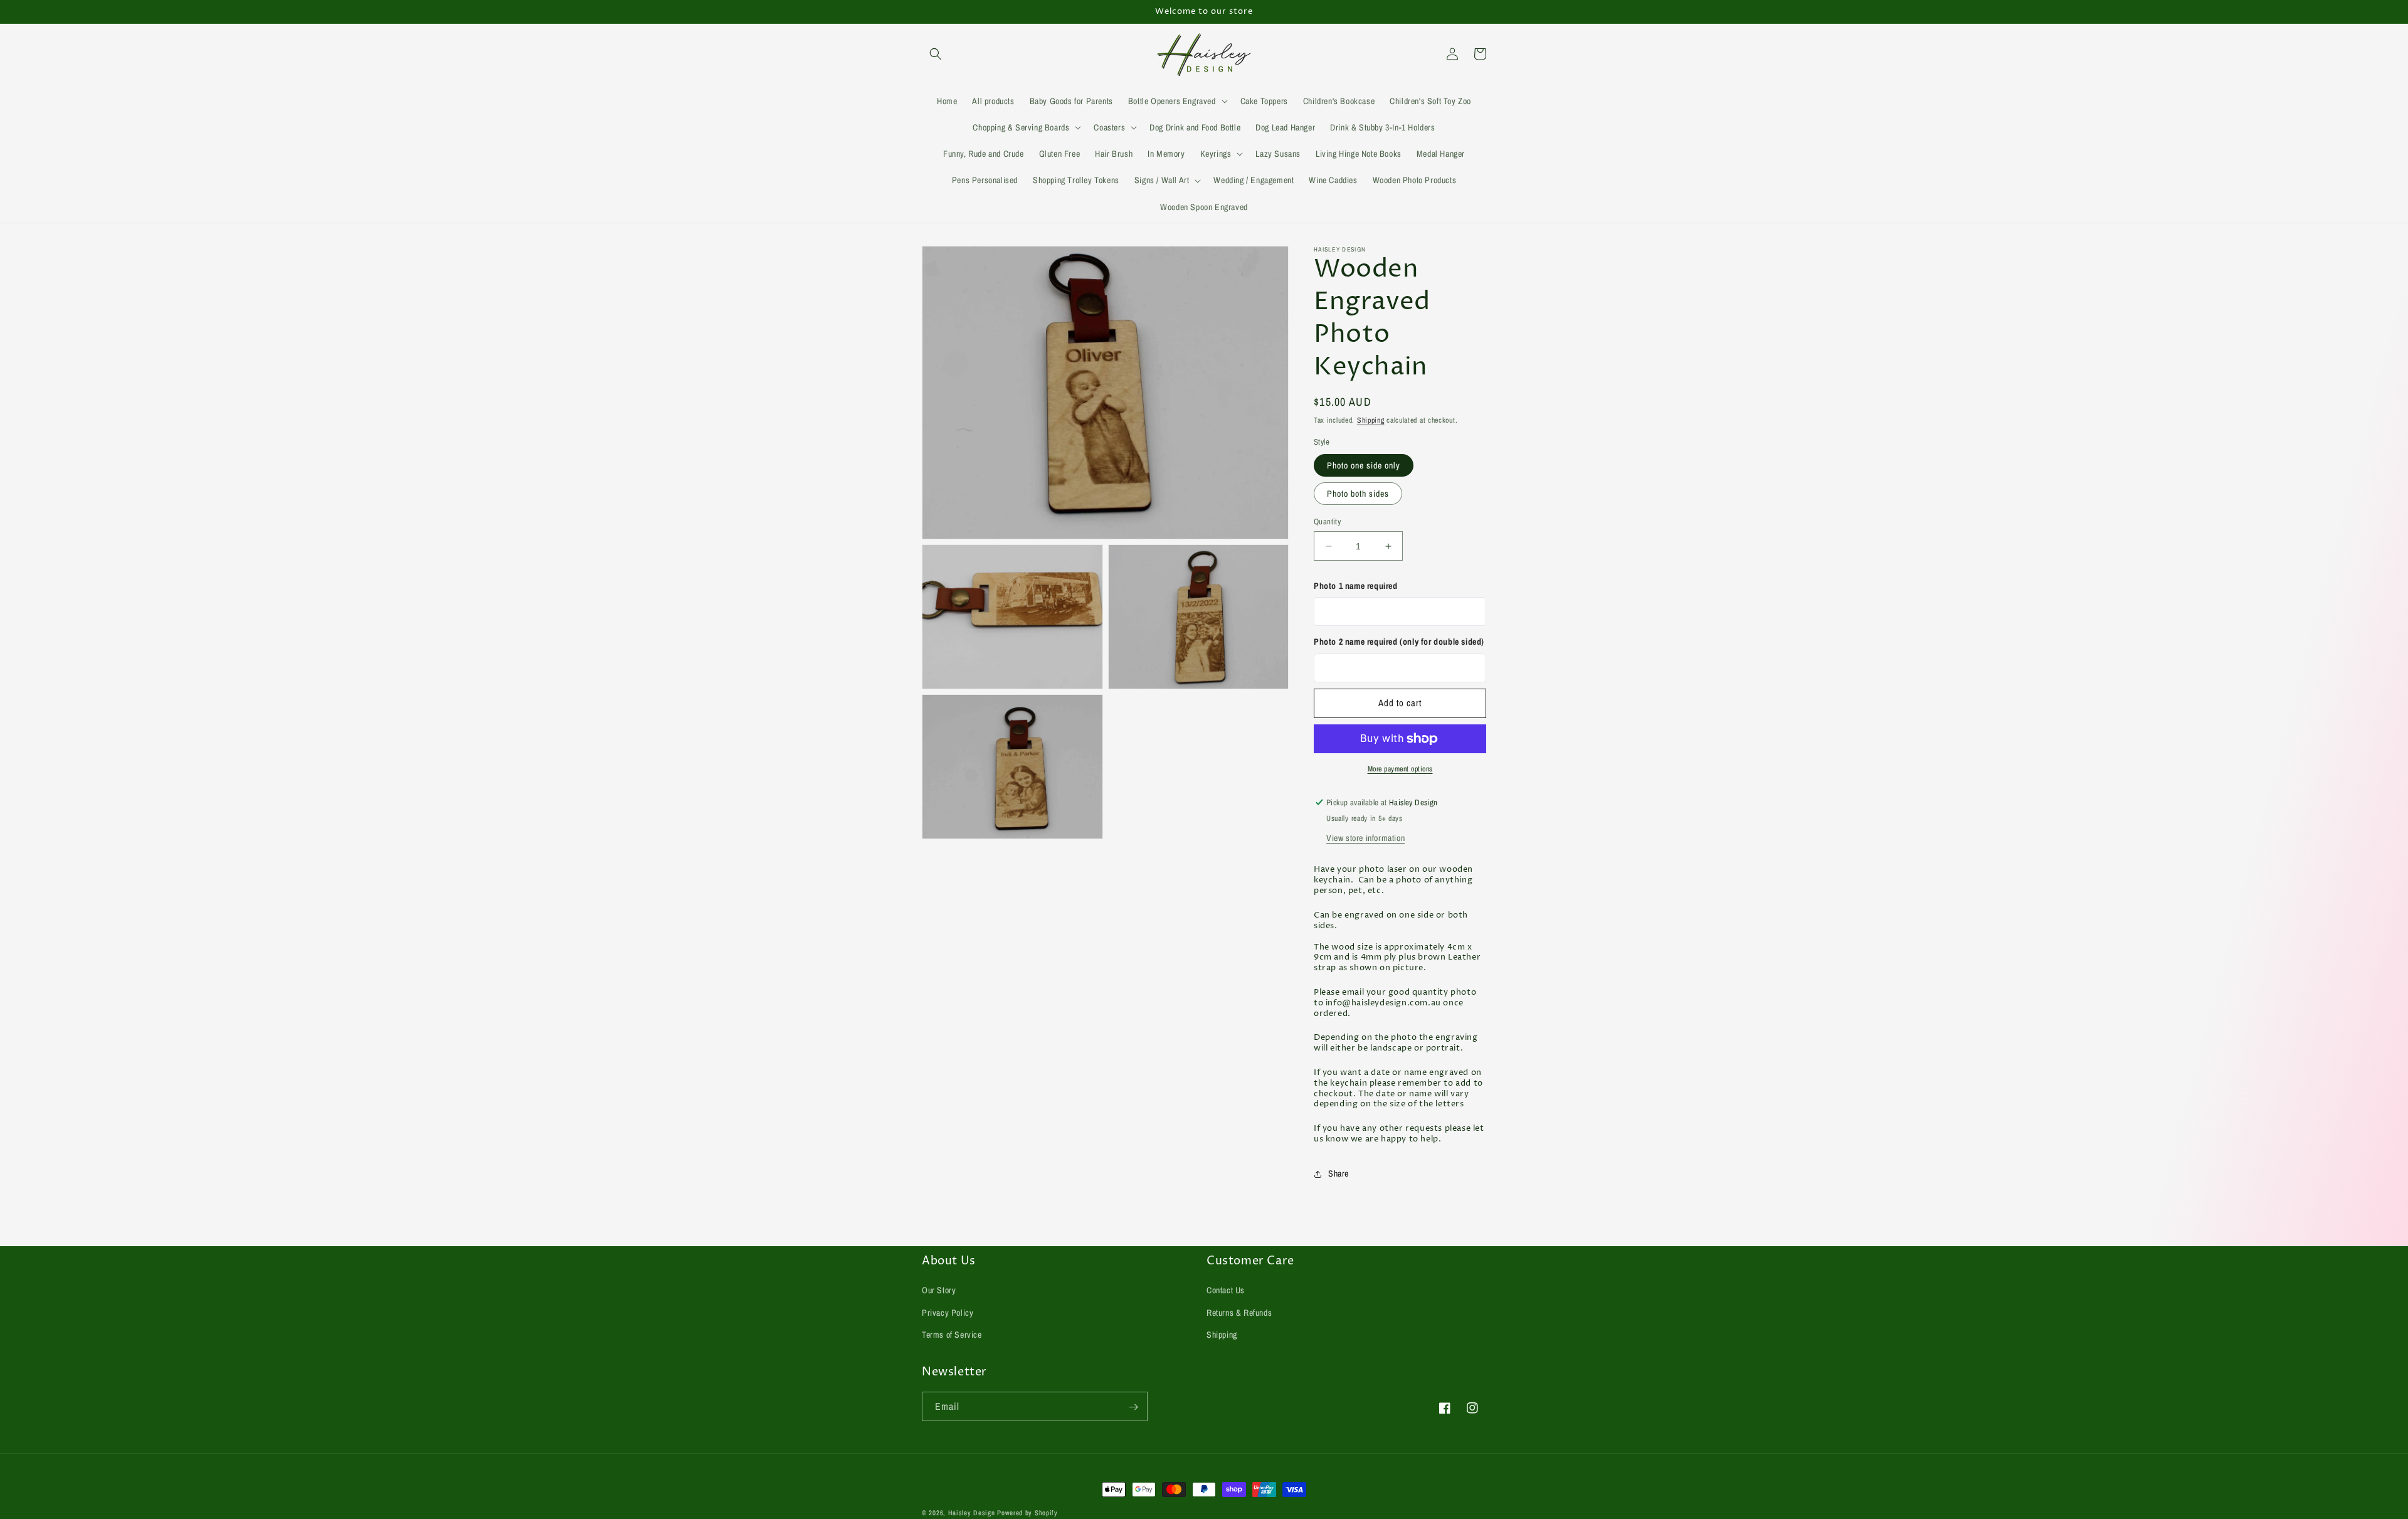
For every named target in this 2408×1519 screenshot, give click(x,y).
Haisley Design (972, 1513)
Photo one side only (1364, 465)
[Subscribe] (1133, 1407)
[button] (936, 54)
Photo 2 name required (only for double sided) (1399, 642)
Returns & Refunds (1239, 1313)
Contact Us (1226, 1291)
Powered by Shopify (1027, 1513)
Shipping (1371, 420)
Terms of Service (952, 1335)
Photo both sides (1358, 494)
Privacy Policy (948, 1313)
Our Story (939, 1291)
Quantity (1327, 521)
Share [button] (1339, 1173)
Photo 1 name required (1356, 586)
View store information (1365, 838)
